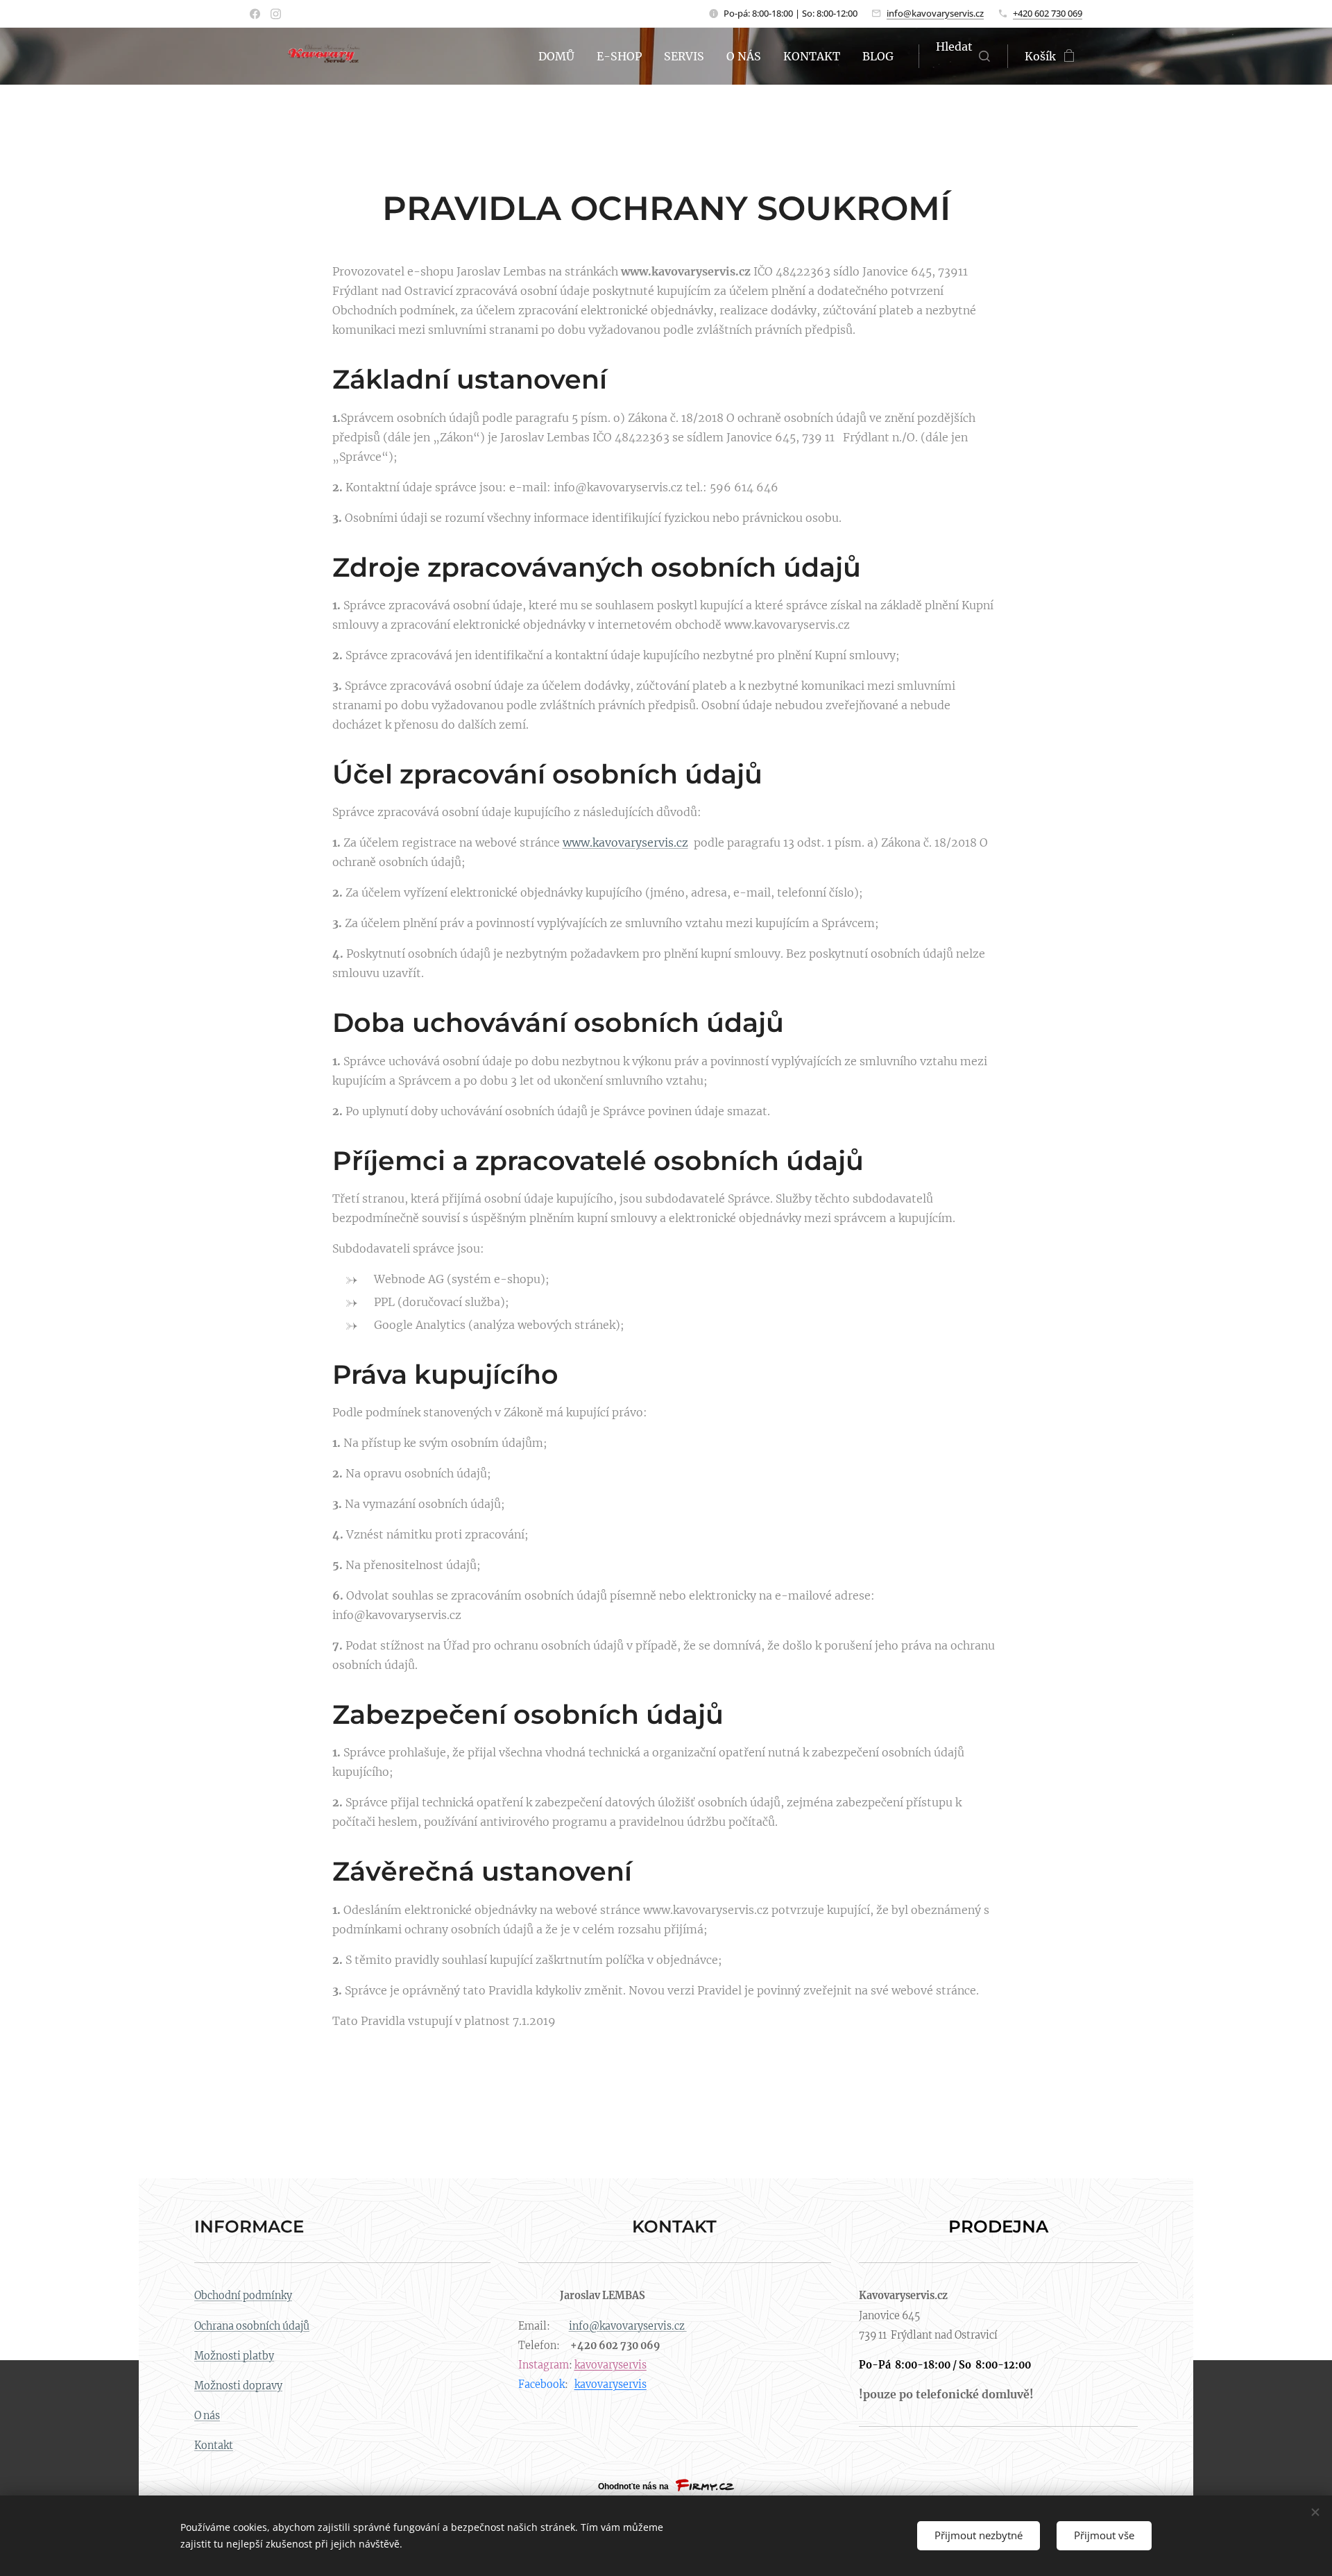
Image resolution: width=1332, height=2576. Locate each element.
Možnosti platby (234, 2356)
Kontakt (214, 2446)
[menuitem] (560, 56)
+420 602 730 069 (1048, 13)
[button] (963, 56)
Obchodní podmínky (243, 2296)
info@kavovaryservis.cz (935, 13)
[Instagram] (276, 14)
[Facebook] (255, 14)
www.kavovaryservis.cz (625, 842)
